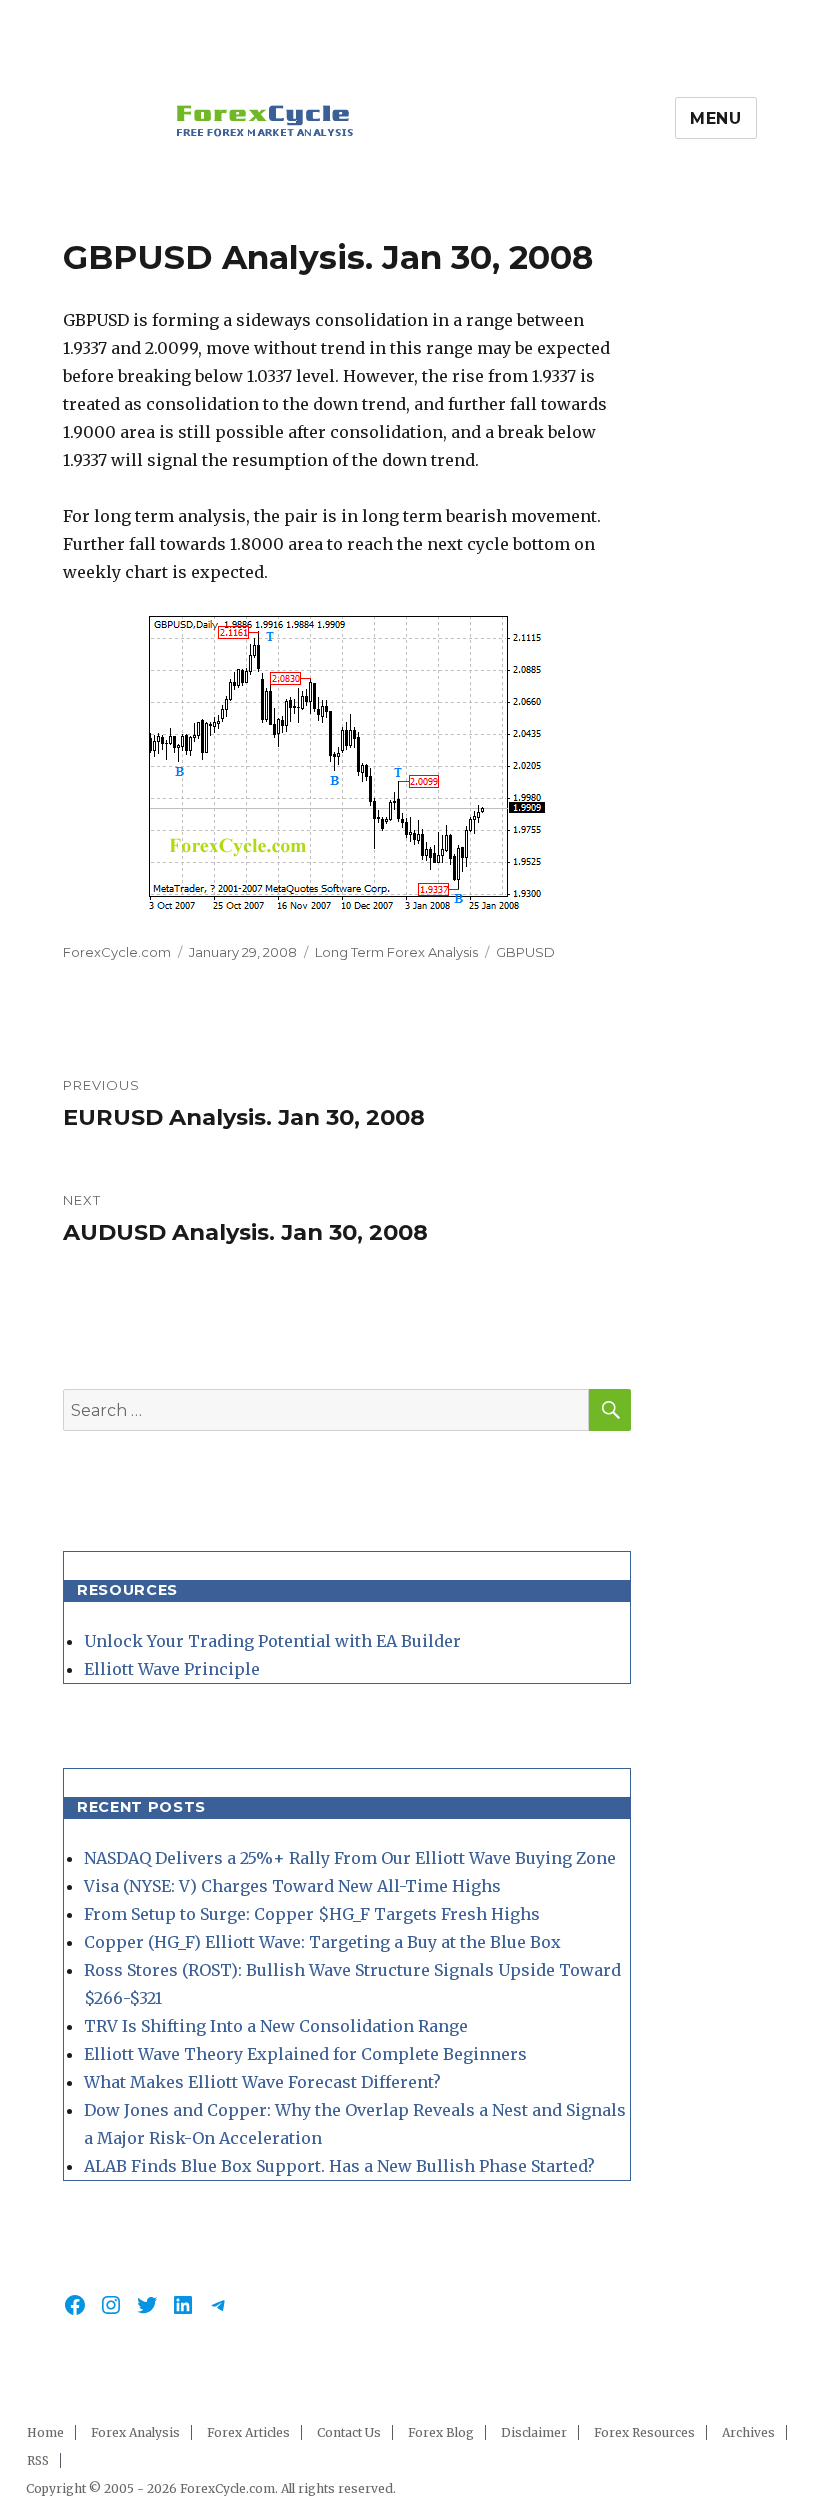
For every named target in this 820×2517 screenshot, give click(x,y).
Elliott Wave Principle (172, 1669)
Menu (716, 118)
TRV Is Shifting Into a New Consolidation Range (276, 2026)
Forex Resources (644, 2432)
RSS (38, 2460)
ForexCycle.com (117, 952)
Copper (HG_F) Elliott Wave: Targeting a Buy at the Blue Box (322, 1942)
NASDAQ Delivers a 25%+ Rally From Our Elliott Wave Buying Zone (350, 1858)
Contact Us (349, 2432)
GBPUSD (525, 952)
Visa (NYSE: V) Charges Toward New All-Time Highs (292, 1886)
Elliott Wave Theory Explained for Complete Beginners (305, 2054)
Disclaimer (534, 2432)
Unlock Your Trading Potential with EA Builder (272, 1641)
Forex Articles (248, 2432)
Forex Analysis (135, 2432)
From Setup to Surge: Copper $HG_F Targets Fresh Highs (312, 1914)
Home (45, 2432)
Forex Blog (441, 2432)
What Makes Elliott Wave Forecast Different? (262, 2082)
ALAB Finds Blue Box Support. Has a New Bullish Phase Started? (339, 2166)
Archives (748, 2432)
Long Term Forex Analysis (396, 952)
